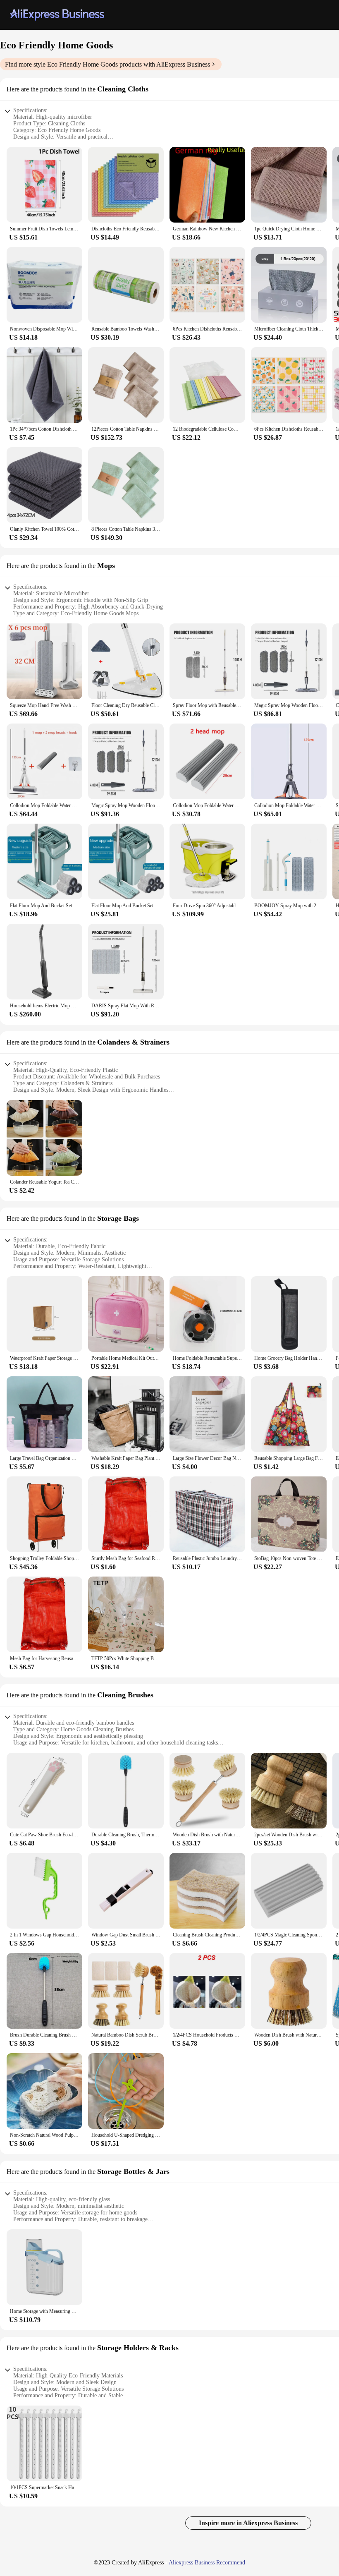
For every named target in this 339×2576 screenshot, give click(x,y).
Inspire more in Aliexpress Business (248, 2523)
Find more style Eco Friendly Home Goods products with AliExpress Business (107, 64)
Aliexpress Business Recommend (207, 2563)
